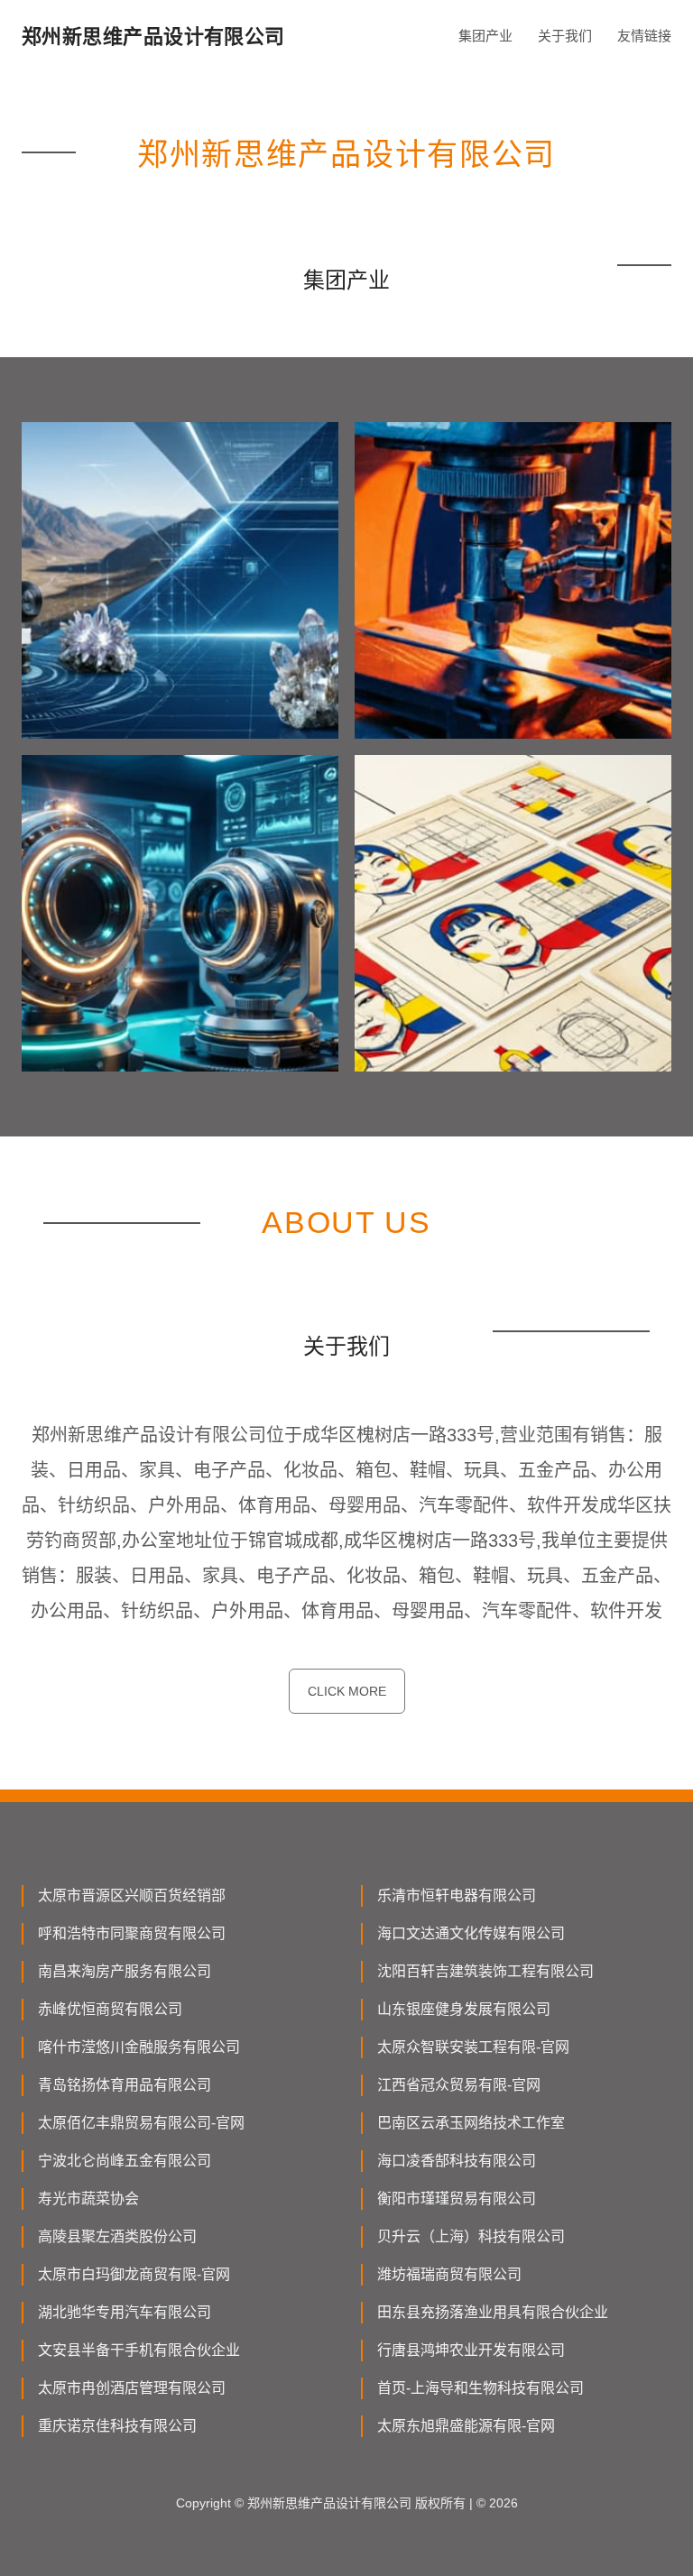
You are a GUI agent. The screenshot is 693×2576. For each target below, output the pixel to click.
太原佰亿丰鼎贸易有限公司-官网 (141, 2123)
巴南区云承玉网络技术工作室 (471, 2123)
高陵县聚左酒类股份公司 (117, 2236)
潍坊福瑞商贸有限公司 (449, 2274)
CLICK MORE (347, 1691)
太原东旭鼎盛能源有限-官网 (466, 2426)
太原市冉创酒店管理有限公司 (132, 2388)
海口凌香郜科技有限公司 (457, 2161)
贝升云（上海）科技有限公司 (471, 2236)
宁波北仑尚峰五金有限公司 (125, 2161)
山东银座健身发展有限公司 (464, 2009)
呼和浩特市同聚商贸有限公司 (132, 1933)
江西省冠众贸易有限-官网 (459, 2085)
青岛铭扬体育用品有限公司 (125, 2085)
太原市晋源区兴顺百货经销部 (132, 1895)
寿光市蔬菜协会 (88, 2199)
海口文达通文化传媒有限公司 (471, 1933)
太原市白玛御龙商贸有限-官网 (134, 2274)
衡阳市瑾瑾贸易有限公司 (457, 2199)
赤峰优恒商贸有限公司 (110, 2009)
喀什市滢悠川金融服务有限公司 (139, 2047)
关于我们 (565, 36)
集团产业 (485, 36)
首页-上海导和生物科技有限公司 (480, 2388)
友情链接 (644, 36)
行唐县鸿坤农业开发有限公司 (471, 2350)
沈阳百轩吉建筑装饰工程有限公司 (485, 1971)
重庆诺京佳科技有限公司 (117, 2426)
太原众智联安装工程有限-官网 (473, 2047)
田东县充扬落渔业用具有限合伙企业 (493, 2312)
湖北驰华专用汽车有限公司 (125, 2312)
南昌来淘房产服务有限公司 (125, 1971)
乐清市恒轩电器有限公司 (457, 1895)
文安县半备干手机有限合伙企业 (139, 2350)
